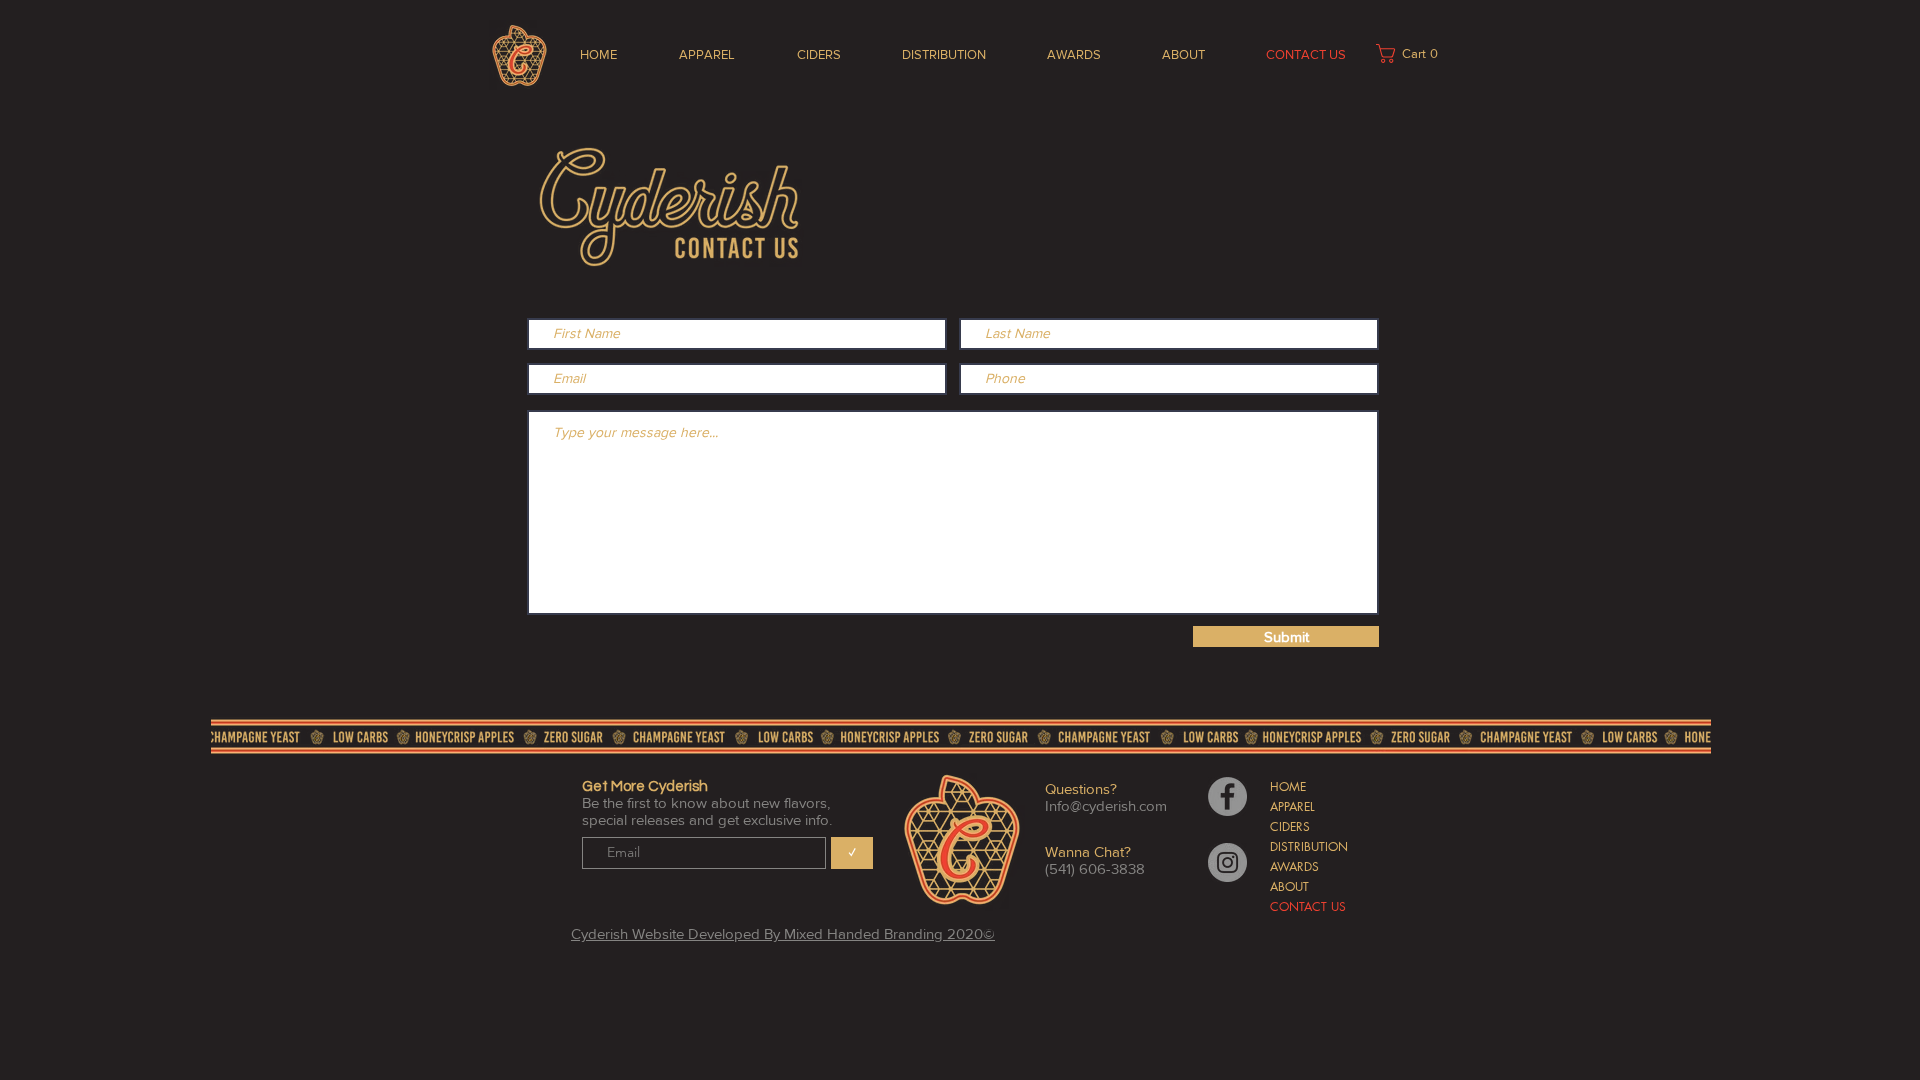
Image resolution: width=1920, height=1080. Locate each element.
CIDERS (1290, 826)
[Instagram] (1227, 862)
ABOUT (1289, 886)
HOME (1288, 786)
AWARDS (1294, 866)
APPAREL (1292, 806)
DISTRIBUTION (1309, 846)
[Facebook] (1227, 796)
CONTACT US (1308, 906)
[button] (1413, 53)
